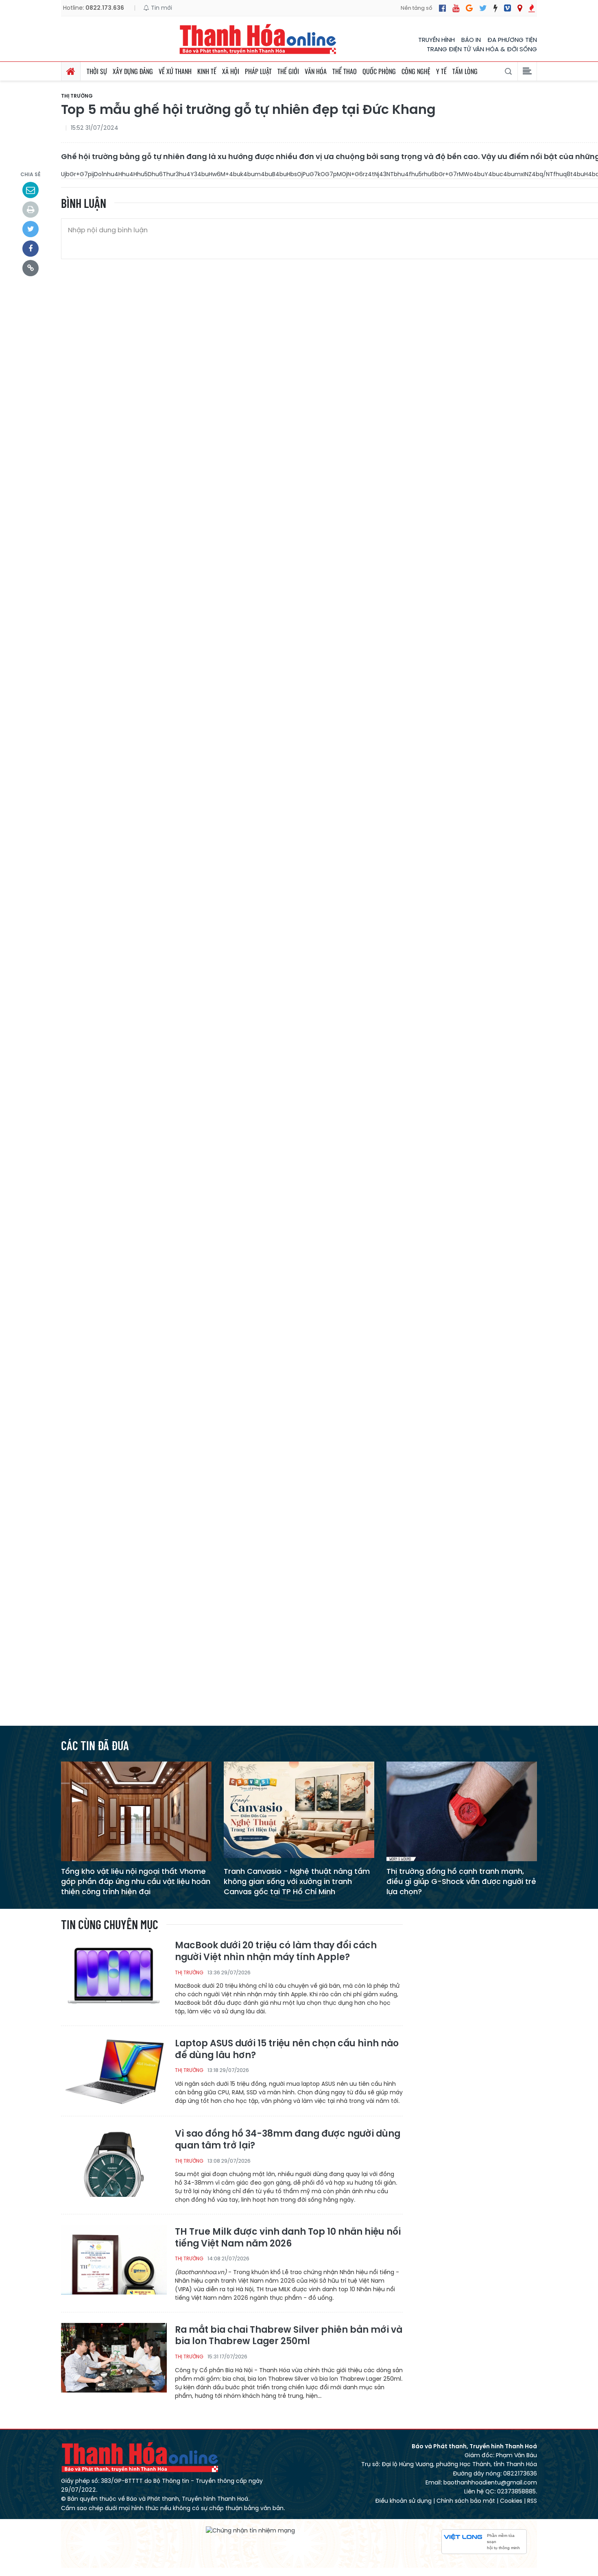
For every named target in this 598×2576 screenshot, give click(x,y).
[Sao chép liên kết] (31, 268)
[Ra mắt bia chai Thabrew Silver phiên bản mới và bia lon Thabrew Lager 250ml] (114, 2357)
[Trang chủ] (71, 71)
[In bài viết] (31, 210)
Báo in (471, 40)
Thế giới (288, 71)
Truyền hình (436, 40)
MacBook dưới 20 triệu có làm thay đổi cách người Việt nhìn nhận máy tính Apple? (276, 1951)
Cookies (511, 2501)
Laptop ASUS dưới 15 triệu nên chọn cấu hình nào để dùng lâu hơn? (287, 2049)
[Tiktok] (495, 8)
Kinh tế (207, 71)
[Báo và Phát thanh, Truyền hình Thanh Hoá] (258, 39)
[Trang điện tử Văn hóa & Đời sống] (507, 8)
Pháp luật (258, 71)
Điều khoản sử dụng (403, 2501)
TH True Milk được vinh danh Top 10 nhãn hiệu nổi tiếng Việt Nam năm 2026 (288, 2238)
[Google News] (469, 8)
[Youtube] (456, 8)
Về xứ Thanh (175, 71)
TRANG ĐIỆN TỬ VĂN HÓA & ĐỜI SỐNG (482, 49)
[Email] (31, 190)
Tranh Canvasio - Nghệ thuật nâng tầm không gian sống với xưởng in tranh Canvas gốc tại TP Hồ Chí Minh (297, 1881)
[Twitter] (483, 8)
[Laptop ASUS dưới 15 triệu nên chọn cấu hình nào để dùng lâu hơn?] (114, 2071)
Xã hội (231, 71)
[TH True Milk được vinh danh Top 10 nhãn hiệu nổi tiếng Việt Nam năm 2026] (114, 2259)
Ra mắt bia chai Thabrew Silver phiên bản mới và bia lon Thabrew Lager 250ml (289, 2336)
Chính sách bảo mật (466, 2501)
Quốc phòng (379, 71)
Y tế (441, 71)
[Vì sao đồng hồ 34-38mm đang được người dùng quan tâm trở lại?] (114, 2161)
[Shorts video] (532, 8)
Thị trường (77, 96)
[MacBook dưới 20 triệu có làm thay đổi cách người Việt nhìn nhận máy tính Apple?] (114, 1975)
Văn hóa (316, 71)
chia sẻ (31, 174)
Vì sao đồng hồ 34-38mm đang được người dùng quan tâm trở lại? (288, 2140)
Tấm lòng (465, 71)
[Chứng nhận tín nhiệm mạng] (250, 2530)
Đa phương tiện (512, 40)
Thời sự (97, 71)
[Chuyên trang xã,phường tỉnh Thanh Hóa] (520, 8)
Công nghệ (416, 71)
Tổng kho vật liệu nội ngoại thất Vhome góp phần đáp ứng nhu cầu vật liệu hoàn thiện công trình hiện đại (136, 1881)
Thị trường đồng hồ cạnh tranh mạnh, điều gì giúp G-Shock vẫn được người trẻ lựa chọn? (461, 1881)
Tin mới (161, 8)
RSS (532, 2501)
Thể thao (345, 71)
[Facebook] (442, 8)
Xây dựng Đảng (133, 71)
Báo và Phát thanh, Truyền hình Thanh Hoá (140, 2457)
